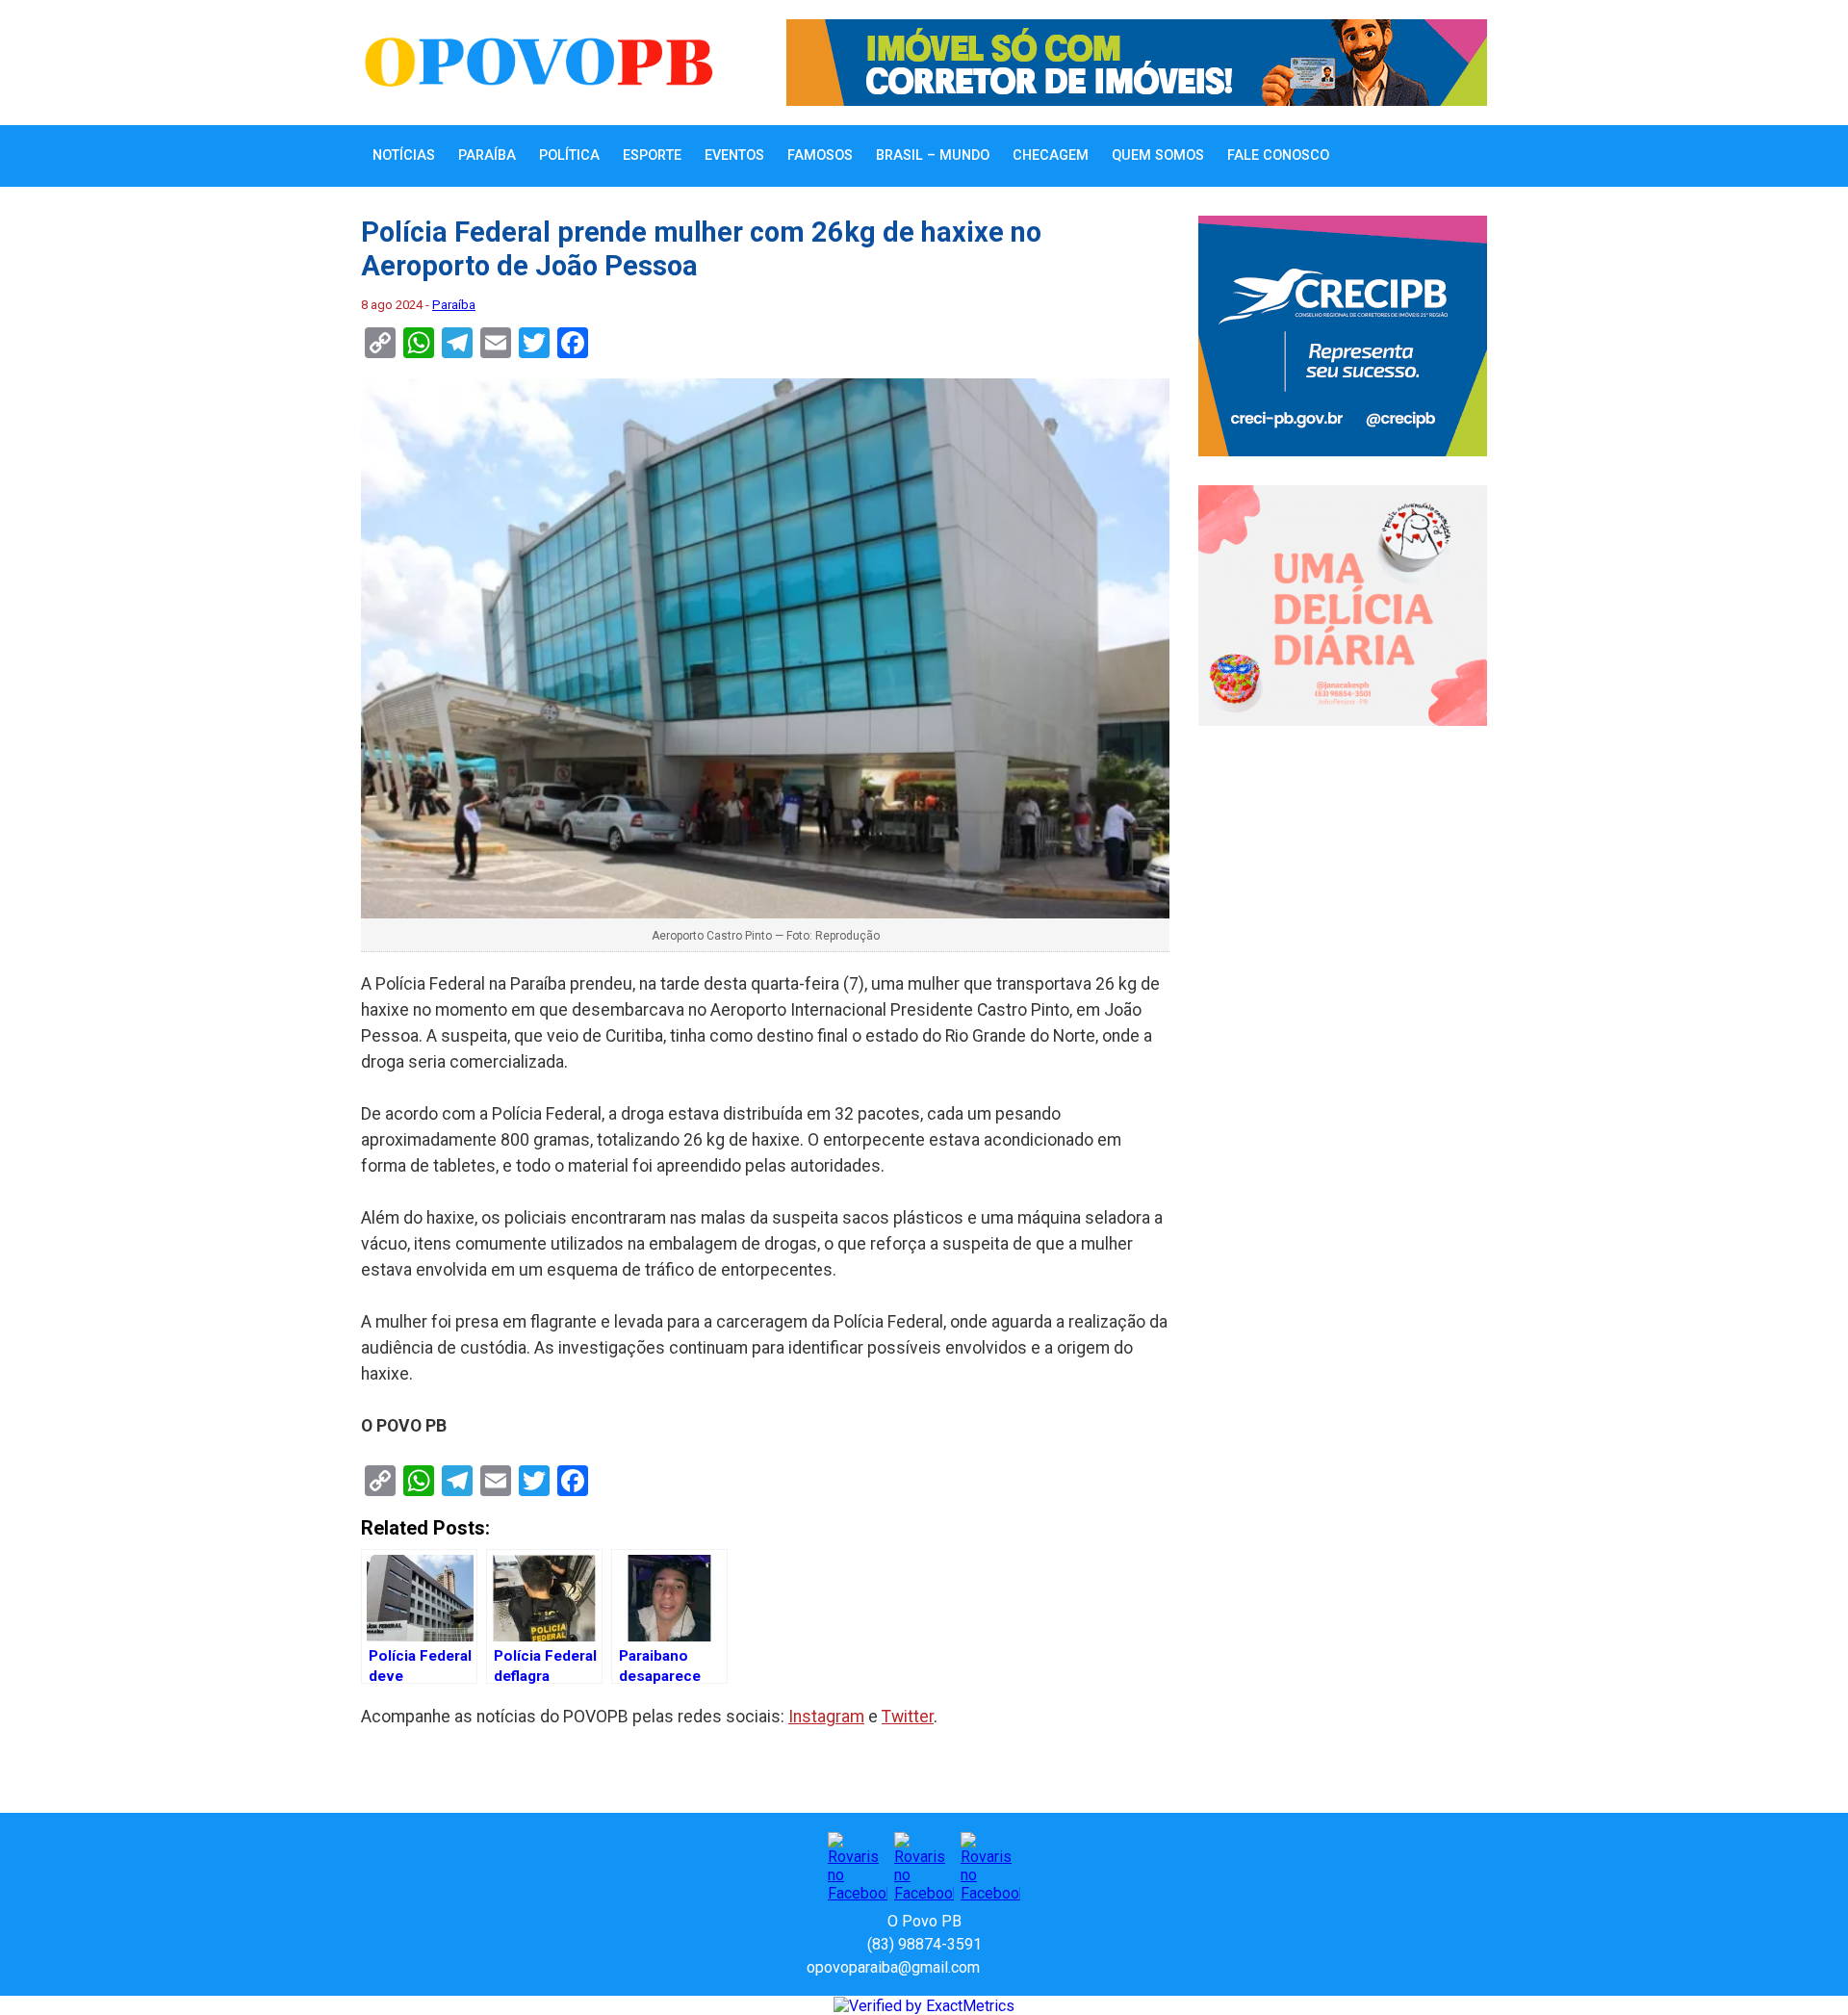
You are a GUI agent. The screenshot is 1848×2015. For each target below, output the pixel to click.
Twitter (908, 1717)
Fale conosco (1278, 155)
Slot (997, 1967)
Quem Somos (1158, 155)
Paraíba (487, 155)
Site (1028, 1967)
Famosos (820, 155)
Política (569, 155)
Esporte (652, 155)
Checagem (1051, 155)
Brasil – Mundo (933, 155)
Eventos (734, 155)
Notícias (404, 155)
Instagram (826, 1717)
